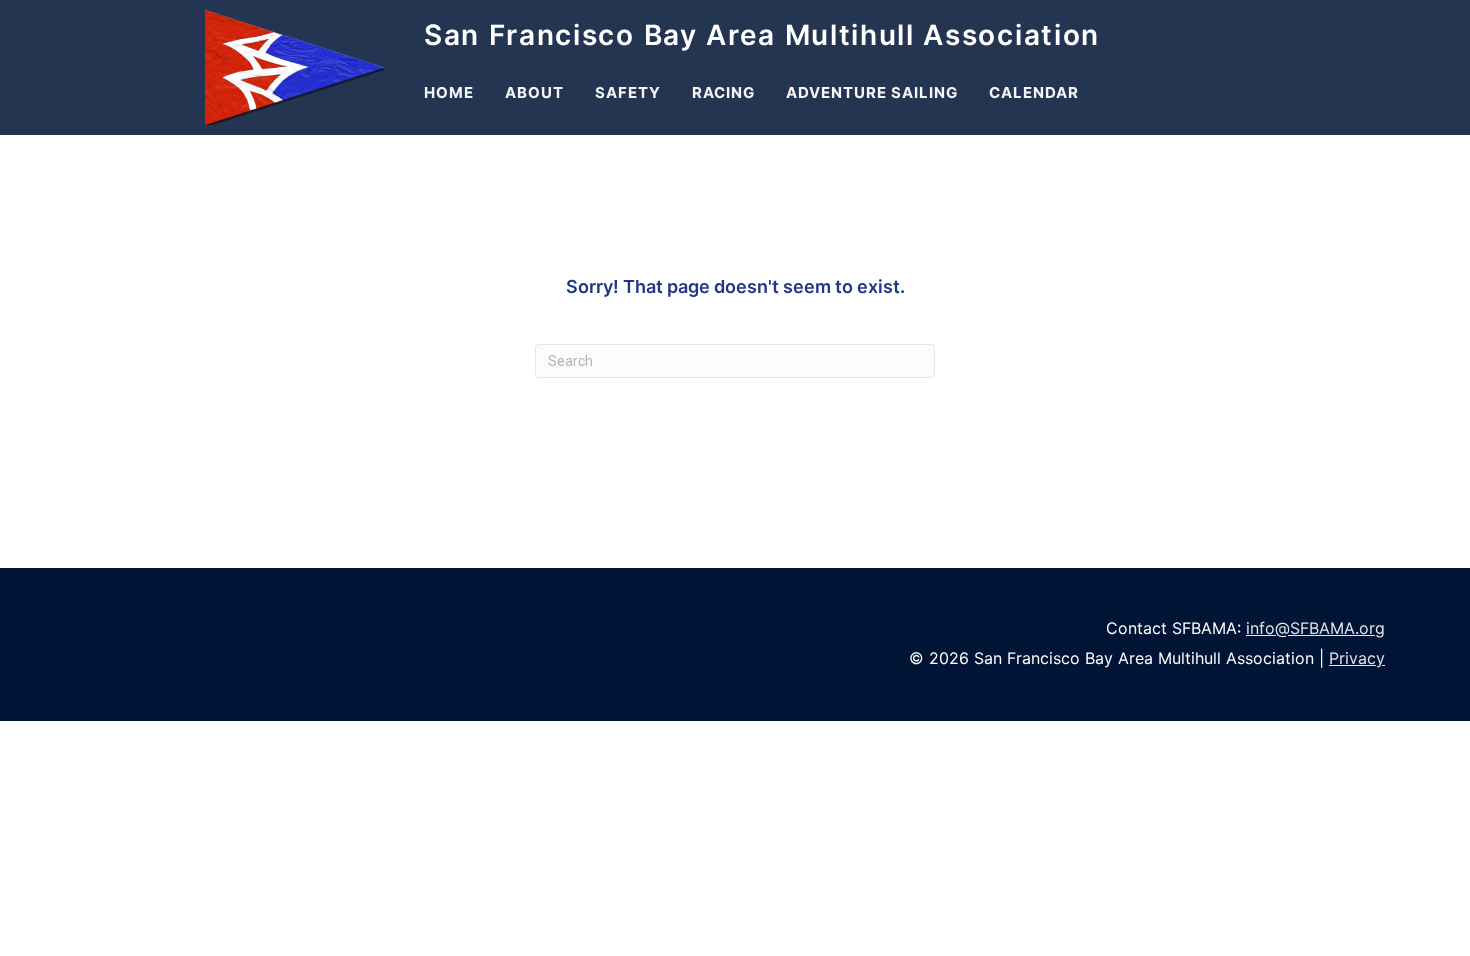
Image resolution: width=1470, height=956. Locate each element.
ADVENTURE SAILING (872, 92)
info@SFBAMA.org (1315, 628)
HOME (449, 92)
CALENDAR (1034, 92)
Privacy (1357, 658)
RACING (723, 92)
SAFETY (628, 92)
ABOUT (534, 92)
